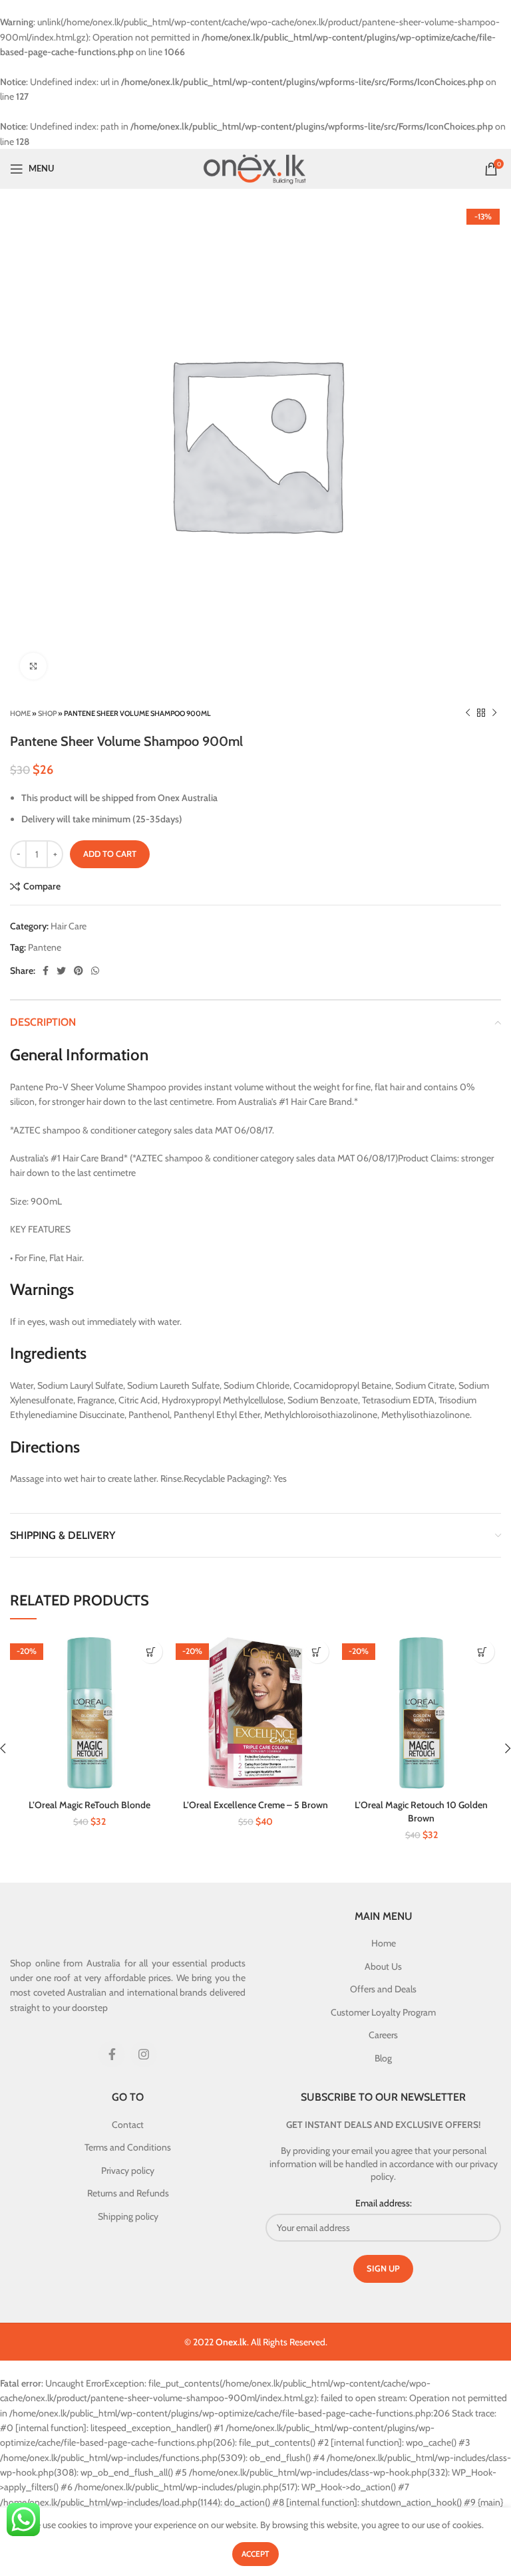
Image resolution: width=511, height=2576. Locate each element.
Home (20, 713)
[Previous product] (468, 713)
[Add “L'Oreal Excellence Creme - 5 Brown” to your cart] (317, 1652)
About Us (383, 1966)
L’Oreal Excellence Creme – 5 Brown (255, 1805)
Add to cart (110, 854)
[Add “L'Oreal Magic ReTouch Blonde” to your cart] (151, 1652)
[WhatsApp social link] (95, 971)
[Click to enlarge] (33, 666)
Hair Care (69, 926)
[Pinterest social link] (79, 971)
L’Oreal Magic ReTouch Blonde (89, 1805)
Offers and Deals (383, 1989)
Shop (47, 713)
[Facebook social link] (46, 971)
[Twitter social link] (61, 971)
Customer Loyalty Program (383, 2012)
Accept (255, 2554)
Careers (383, 2035)
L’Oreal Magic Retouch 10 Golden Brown (421, 1812)
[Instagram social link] (144, 2054)
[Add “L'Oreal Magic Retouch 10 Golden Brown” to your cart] (483, 1652)
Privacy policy (128, 2170)
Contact (128, 2125)
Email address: (384, 2203)
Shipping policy (128, 2216)
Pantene (45, 947)
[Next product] (494, 713)
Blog (383, 2058)
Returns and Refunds (128, 2193)
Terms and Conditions (128, 2147)
